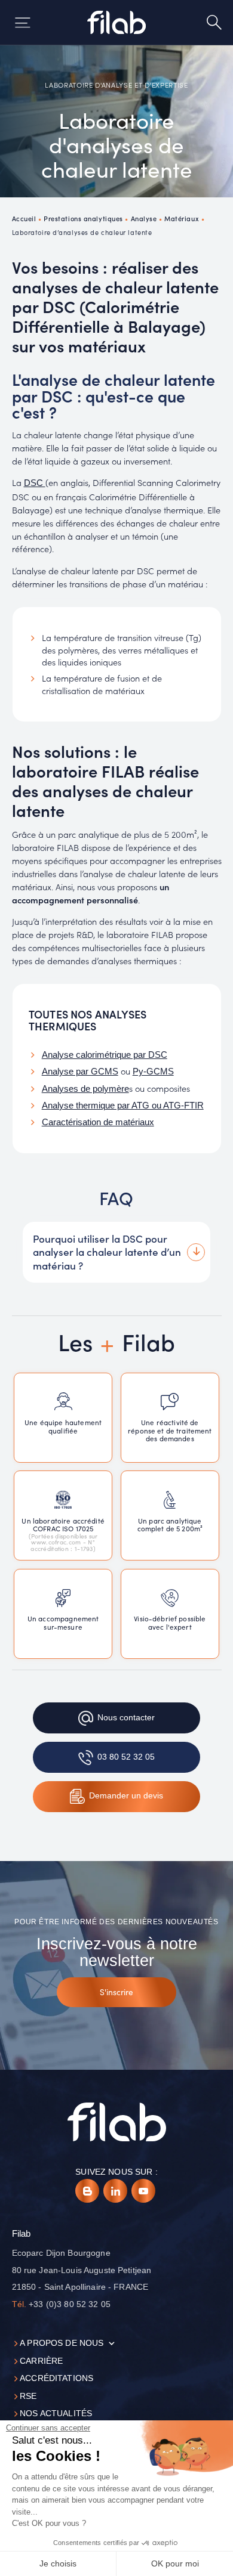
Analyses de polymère (85, 1089)
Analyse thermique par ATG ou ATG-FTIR (123, 1106)
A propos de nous (62, 2343)
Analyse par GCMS (80, 1072)
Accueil (24, 218)
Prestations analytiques (83, 218)
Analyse (144, 218)
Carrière (41, 2361)
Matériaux (182, 218)
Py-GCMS (153, 1072)
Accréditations (56, 2378)
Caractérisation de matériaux (98, 1122)
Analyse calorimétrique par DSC (105, 1055)
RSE (28, 2396)
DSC (35, 483)
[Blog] (87, 2191)
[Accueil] (117, 22)
